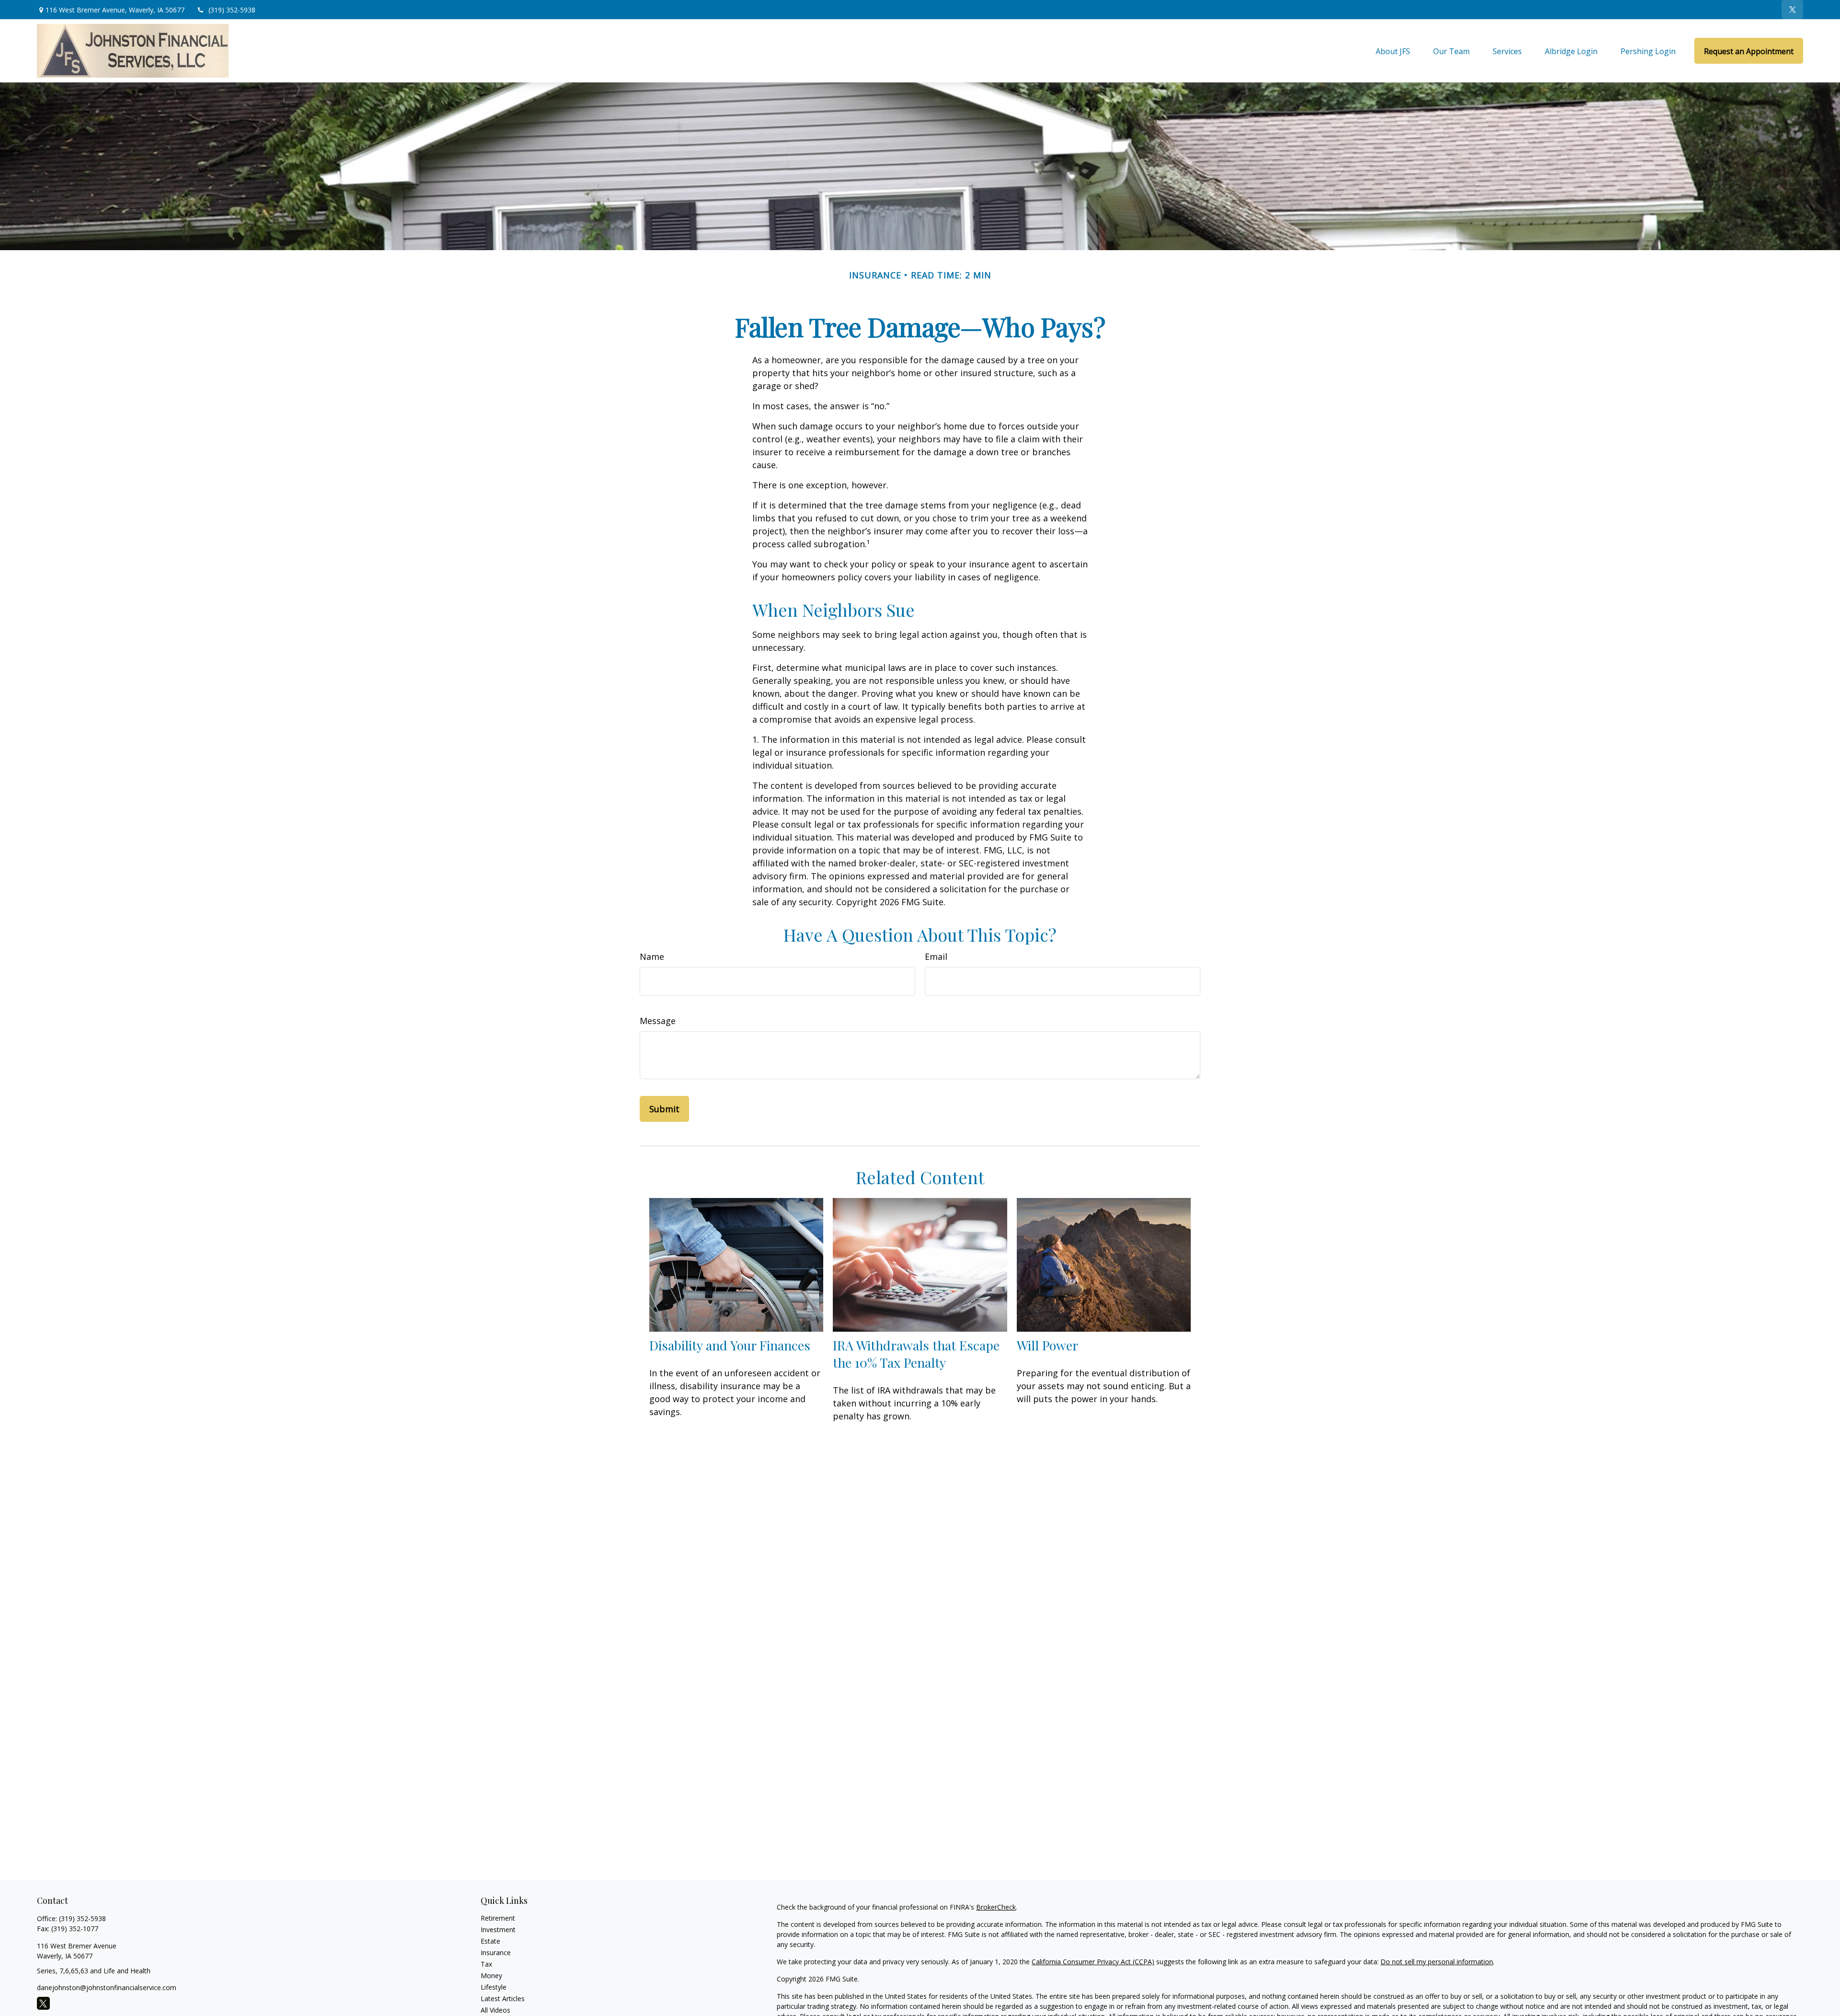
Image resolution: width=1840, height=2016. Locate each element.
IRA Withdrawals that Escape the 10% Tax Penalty (916, 1354)
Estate (490, 1941)
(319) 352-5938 (232, 10)
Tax (486, 1964)
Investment (498, 1930)
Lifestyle (494, 1987)
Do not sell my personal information (1437, 1962)
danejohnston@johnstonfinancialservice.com (107, 1987)
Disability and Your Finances (730, 1345)
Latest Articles (503, 1999)
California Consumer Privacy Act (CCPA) (1093, 1962)
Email (936, 956)
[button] (1393, 51)
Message (658, 1021)
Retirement (498, 1918)
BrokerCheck (996, 1907)
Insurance (496, 1953)
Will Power (1047, 1345)
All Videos (495, 2010)
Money (491, 1976)
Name (652, 956)
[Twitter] (1792, 10)
